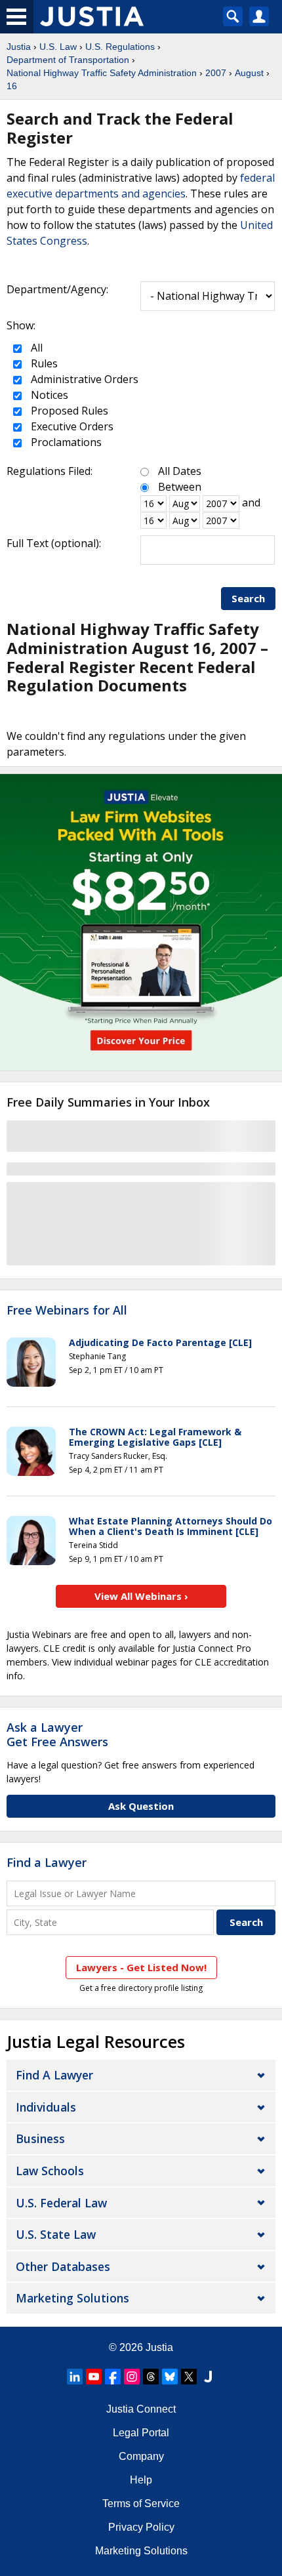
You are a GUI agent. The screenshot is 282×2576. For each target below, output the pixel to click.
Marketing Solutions (72, 2298)
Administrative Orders (83, 379)
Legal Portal (141, 2433)
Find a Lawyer (47, 1862)
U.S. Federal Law (61, 2203)
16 (12, 86)
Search (248, 598)
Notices (48, 395)
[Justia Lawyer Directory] (208, 2377)
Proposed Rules (68, 411)
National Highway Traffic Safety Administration (102, 73)
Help (141, 2480)
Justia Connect (141, 2409)
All (35, 348)
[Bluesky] (170, 2377)
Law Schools (50, 2171)
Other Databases (63, 2266)
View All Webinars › (141, 1596)
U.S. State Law (56, 2234)
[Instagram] (132, 2377)
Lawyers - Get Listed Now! (141, 1967)
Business (40, 2138)
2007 (216, 73)
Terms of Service (141, 2504)
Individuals (46, 2107)
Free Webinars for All (67, 1311)
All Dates (180, 471)
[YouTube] (94, 2377)
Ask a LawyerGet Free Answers (57, 1734)
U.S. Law (58, 47)
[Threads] (151, 2377)
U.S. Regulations (120, 47)
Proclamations (65, 442)
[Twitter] (189, 2377)
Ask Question (141, 1806)
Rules (43, 363)
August (249, 73)
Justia (19, 47)
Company (141, 2456)
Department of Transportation (68, 60)
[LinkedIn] (75, 2377)
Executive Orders (71, 426)
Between (180, 487)
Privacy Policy (141, 2527)
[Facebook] (113, 2377)
